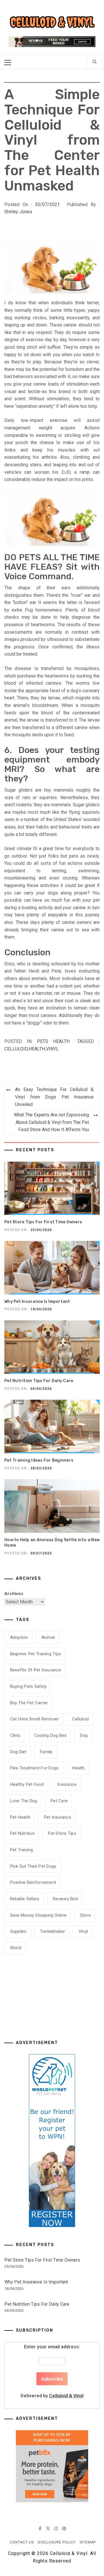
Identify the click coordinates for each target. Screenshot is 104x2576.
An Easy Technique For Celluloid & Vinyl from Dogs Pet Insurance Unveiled (54, 1097)
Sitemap (88, 2542)
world (16, 1948)
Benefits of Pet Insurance (36, 1670)
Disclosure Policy (57, 2542)
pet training (22, 1850)
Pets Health (53, 1041)
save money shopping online (38, 1915)
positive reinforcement (33, 1882)
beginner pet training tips (36, 1654)
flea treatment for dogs (35, 1768)
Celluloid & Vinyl (66, 2396)
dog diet (18, 1752)
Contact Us (22, 2542)
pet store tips (62, 1833)
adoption (19, 1637)
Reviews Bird (65, 1899)
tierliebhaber (52, 1931)
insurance (67, 1784)
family (46, 1752)
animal (48, 1637)
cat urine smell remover (35, 1719)
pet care (59, 1801)
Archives (14, 1594)
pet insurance (57, 1817)
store (85, 1915)
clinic (15, 1735)
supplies (18, 1931)
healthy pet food (27, 1784)
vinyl (52, 1049)
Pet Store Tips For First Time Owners (43, 1222)
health (37, 1049)
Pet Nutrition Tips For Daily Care (39, 1381)
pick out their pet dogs (33, 1866)
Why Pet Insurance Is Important (37, 1302)
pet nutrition (22, 1833)
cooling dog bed (50, 1735)
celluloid (16, 1049)
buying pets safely (28, 1686)
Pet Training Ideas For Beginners (39, 1460)
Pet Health (20, 1817)
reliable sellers (25, 1899)
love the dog (24, 1801)
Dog (84, 1735)
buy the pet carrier (29, 1703)
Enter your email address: (52, 2371)
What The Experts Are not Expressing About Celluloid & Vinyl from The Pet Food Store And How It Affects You (51, 1122)
